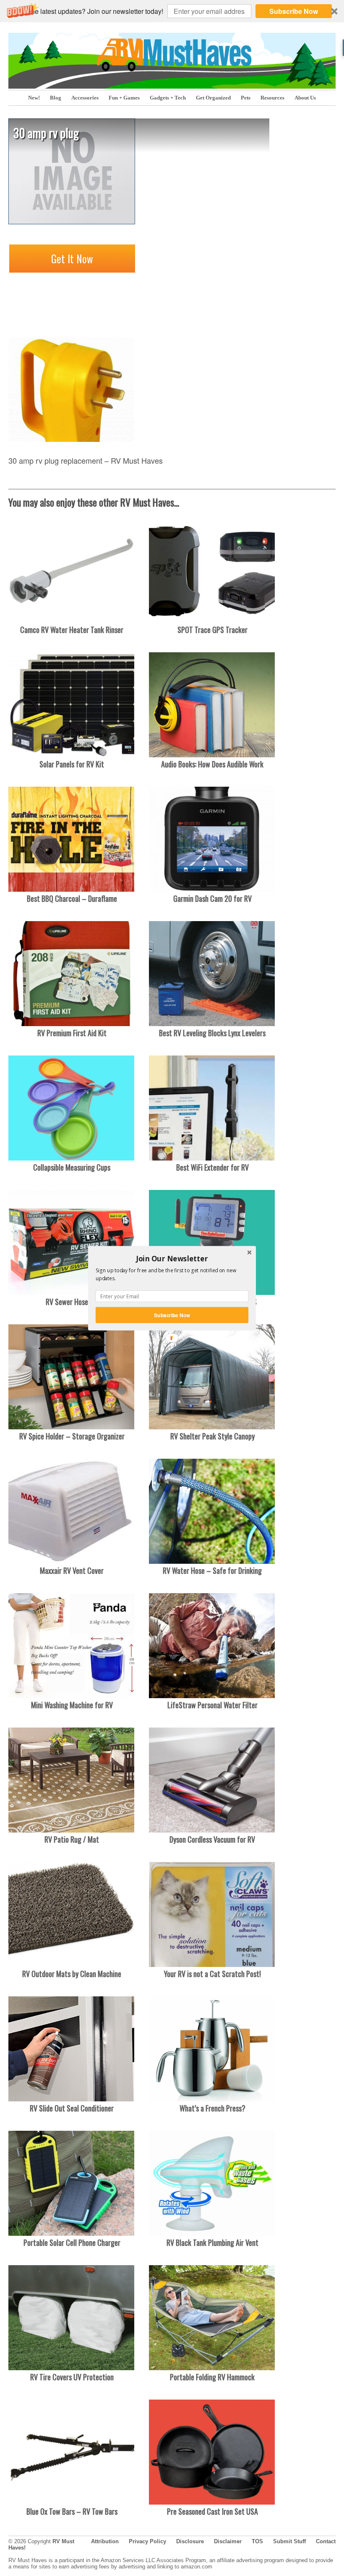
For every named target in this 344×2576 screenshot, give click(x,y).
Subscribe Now (172, 1315)
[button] (172, 1258)
